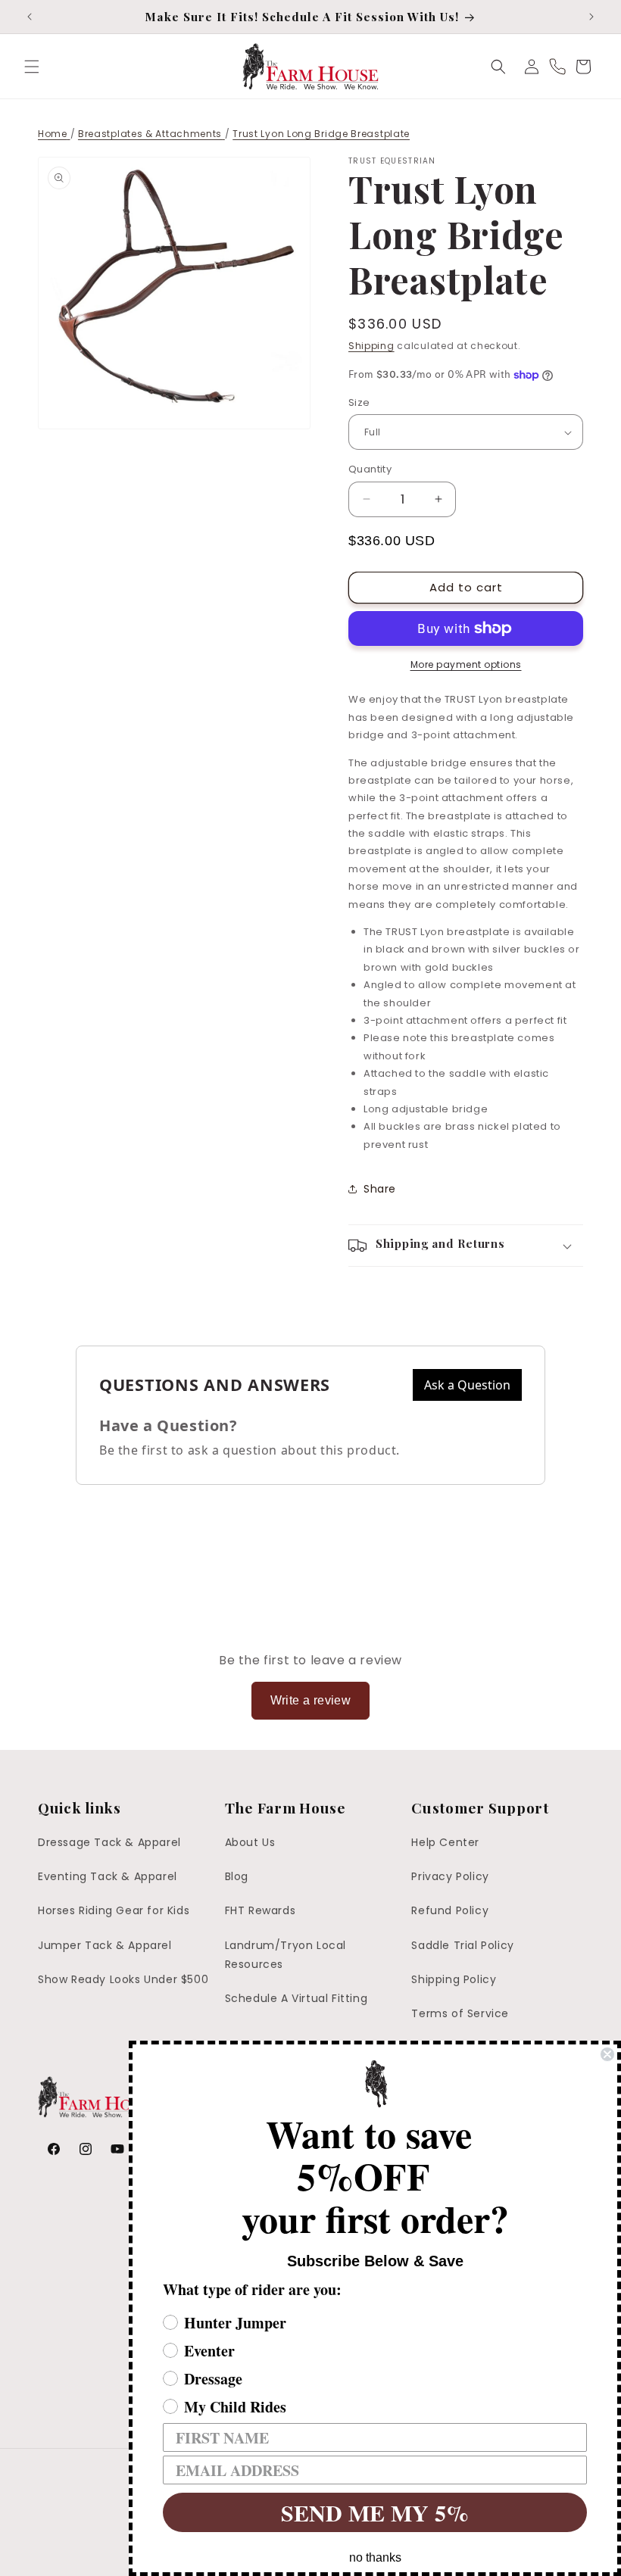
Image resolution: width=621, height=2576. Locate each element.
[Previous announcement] (30, 17)
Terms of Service (460, 2013)
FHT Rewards (261, 1910)
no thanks (375, 2557)
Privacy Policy (450, 1876)
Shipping (371, 346)
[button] (32, 67)
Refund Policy (450, 1910)
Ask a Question (467, 1385)
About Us (250, 1842)
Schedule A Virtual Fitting (296, 1998)
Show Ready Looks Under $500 (123, 1979)
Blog (237, 1876)
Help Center (445, 1842)
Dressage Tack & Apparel (109, 1842)
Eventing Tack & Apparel (108, 1876)
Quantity (370, 469)
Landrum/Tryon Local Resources (286, 1955)
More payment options (466, 664)
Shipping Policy (454, 1979)
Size (359, 402)
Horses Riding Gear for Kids (114, 1910)
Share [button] (380, 1189)
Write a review (311, 1700)
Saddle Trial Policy (462, 1945)
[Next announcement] (591, 17)
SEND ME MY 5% (375, 2512)
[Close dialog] (607, 2054)
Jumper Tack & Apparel (105, 1945)
